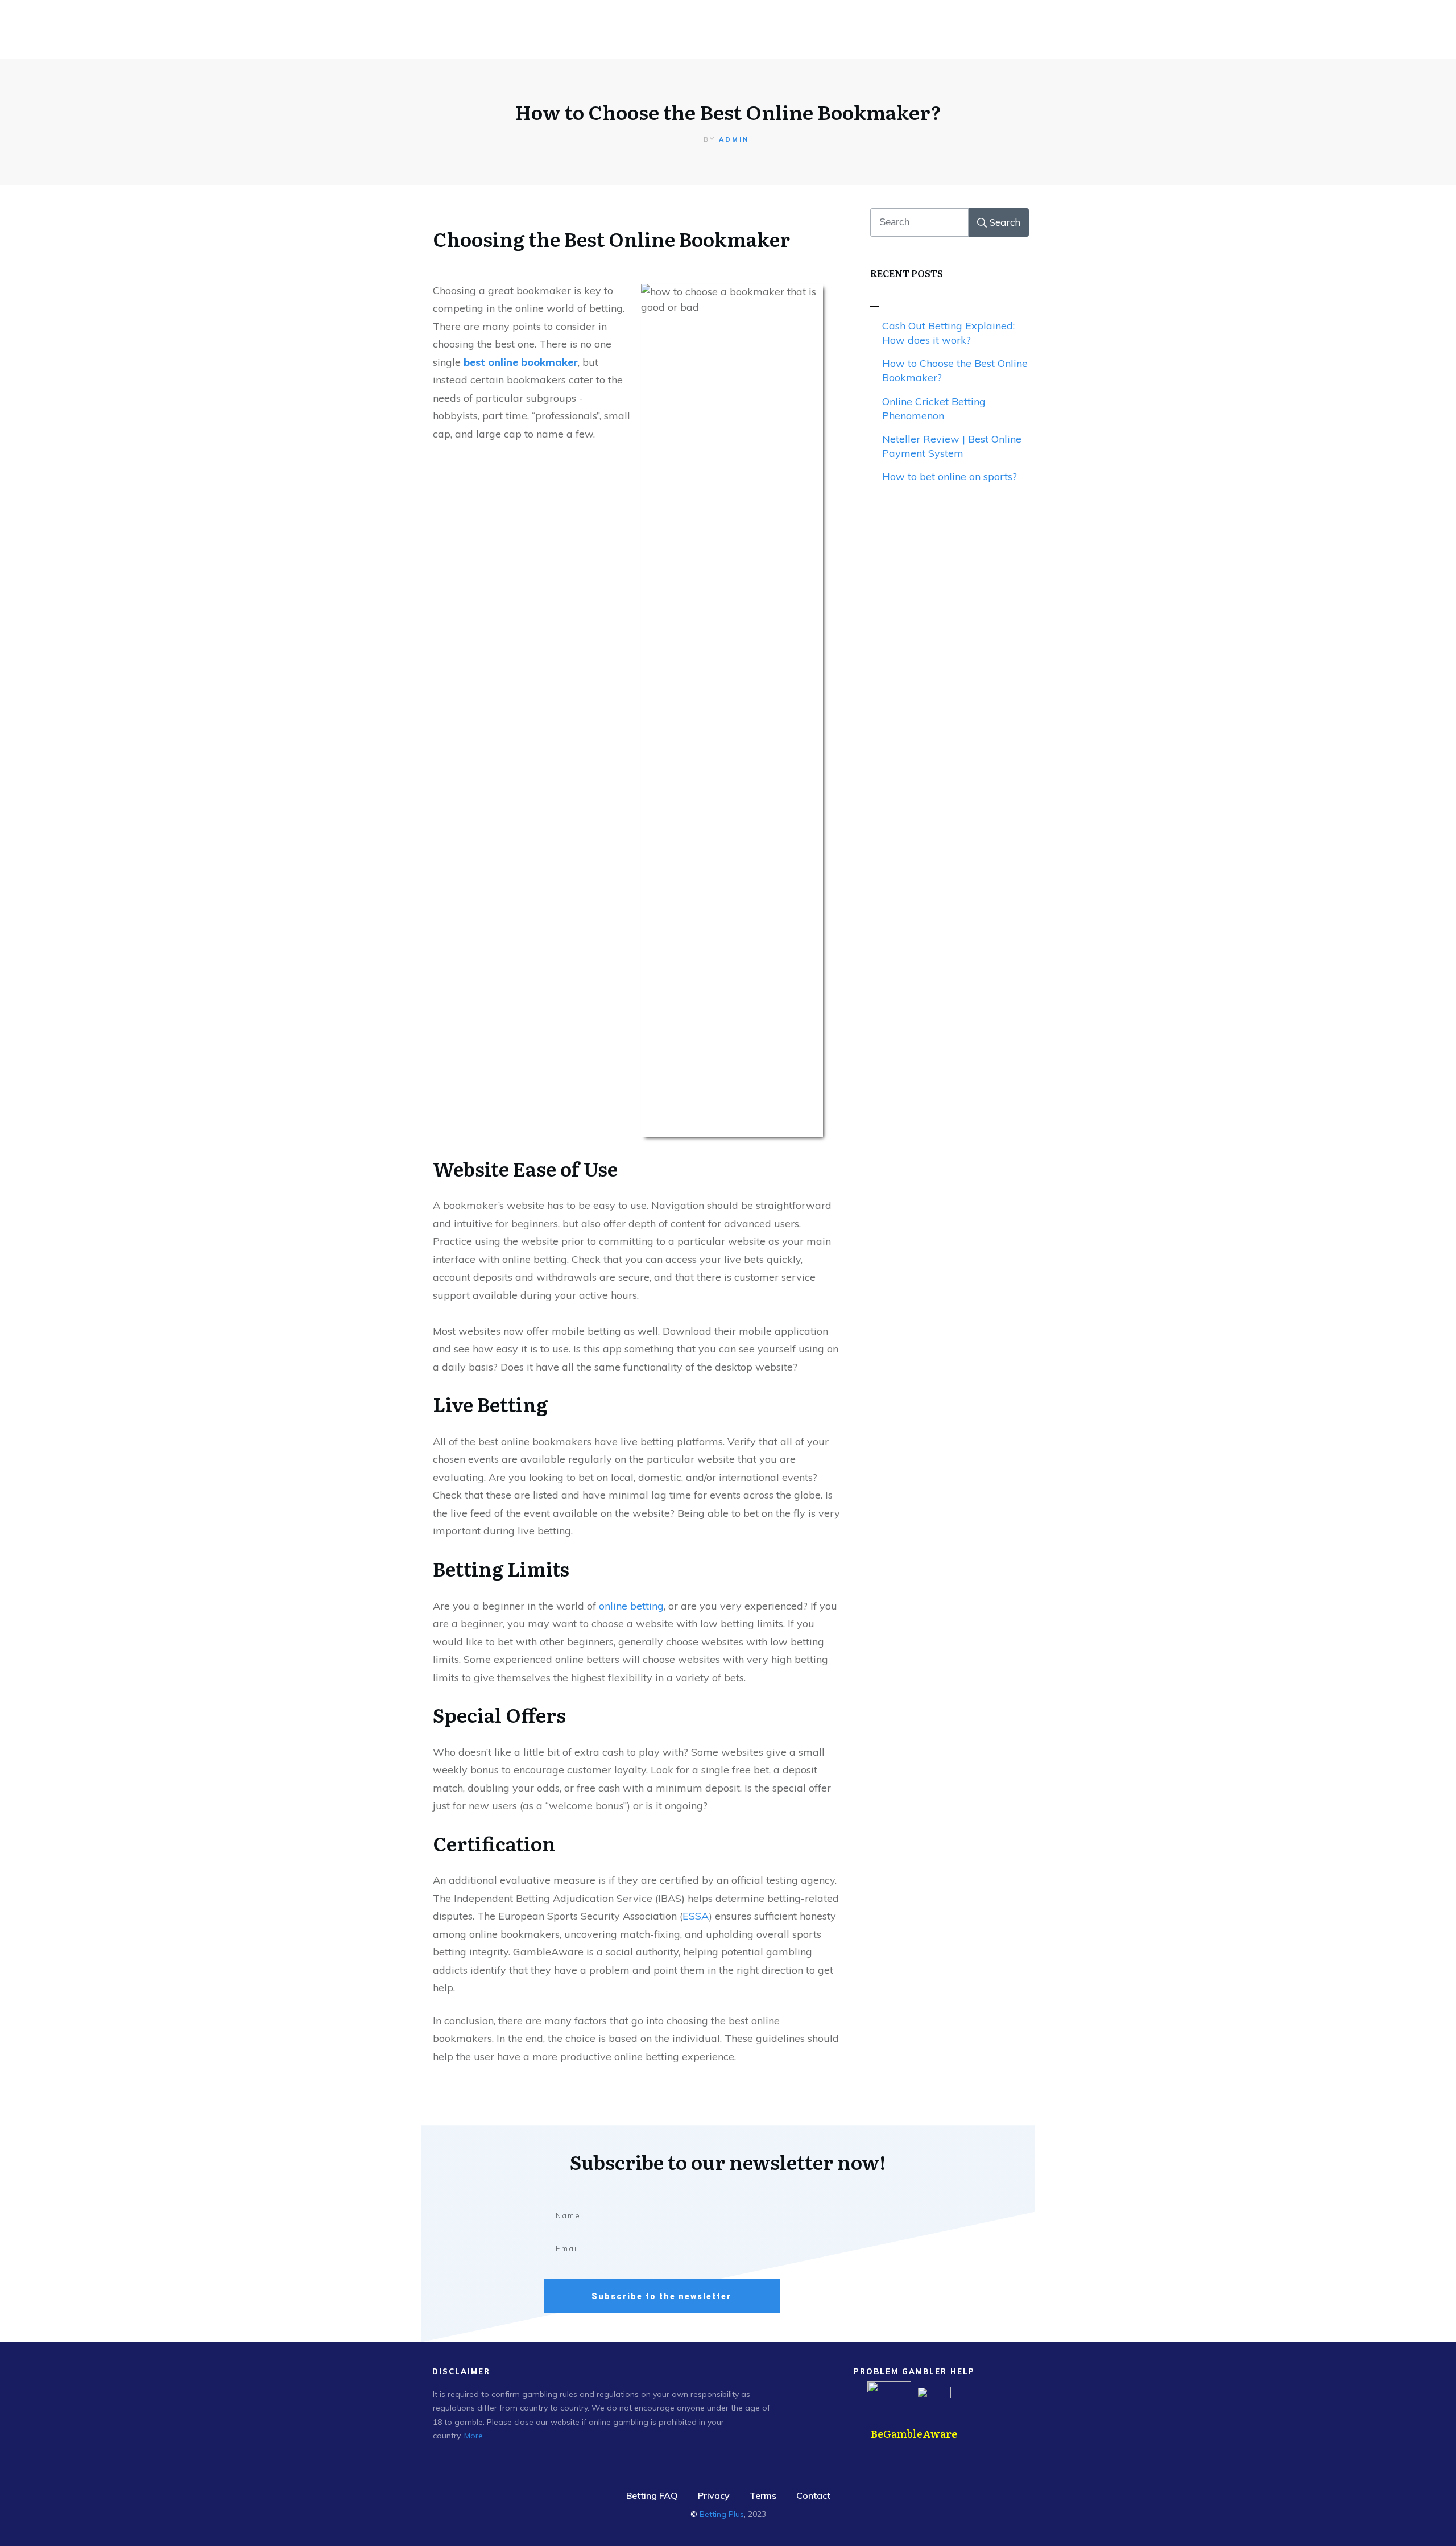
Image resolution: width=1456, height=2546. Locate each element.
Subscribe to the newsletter (661, 2296)
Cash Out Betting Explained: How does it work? (948, 333)
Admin (734, 139)
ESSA (696, 1916)
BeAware (914, 2434)
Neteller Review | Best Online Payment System (952, 446)
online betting (631, 1606)
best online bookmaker (521, 362)
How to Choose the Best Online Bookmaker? (728, 112)
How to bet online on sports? (950, 476)
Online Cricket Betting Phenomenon (934, 408)
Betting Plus (722, 2514)
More (473, 2436)
